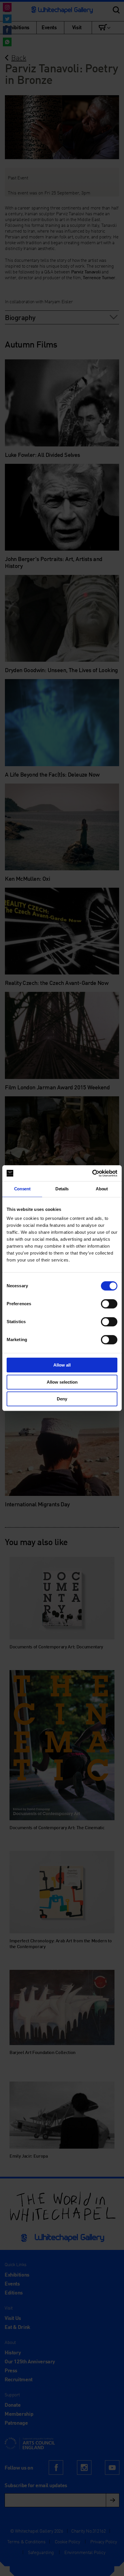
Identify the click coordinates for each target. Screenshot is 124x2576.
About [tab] (102, 1189)
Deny (62, 1399)
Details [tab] (62, 1189)
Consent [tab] (22, 1189)
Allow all (62, 1365)
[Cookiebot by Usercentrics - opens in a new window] (92, 1173)
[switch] (109, 1304)
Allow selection (62, 1382)
